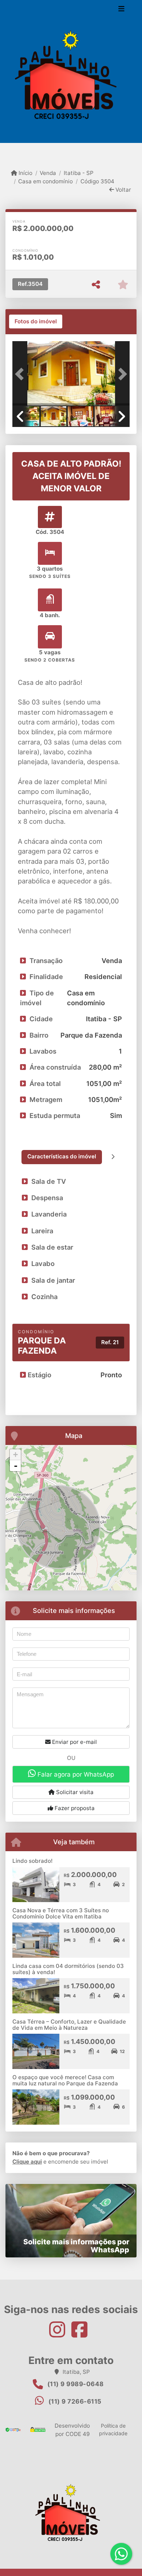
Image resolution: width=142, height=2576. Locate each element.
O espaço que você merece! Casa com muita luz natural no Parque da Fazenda (65, 2080)
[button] (21, 374)
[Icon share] (60, 2329)
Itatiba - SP (78, 173)
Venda (48, 173)
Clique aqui (27, 2162)
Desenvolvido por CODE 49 (72, 2430)
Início (25, 173)
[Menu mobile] (71, 77)
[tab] (36, 321)
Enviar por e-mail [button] (74, 1742)
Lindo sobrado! (32, 1861)
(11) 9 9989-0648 (76, 2384)
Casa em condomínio (46, 181)
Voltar (123, 190)
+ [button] (15, 1455)
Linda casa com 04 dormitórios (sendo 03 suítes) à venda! (68, 1969)
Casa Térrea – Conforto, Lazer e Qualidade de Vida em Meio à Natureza (69, 2025)
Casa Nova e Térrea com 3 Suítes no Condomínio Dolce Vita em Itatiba (61, 1913)
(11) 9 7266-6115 (75, 2401)
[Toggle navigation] (121, 10)
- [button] (16, 1466)
